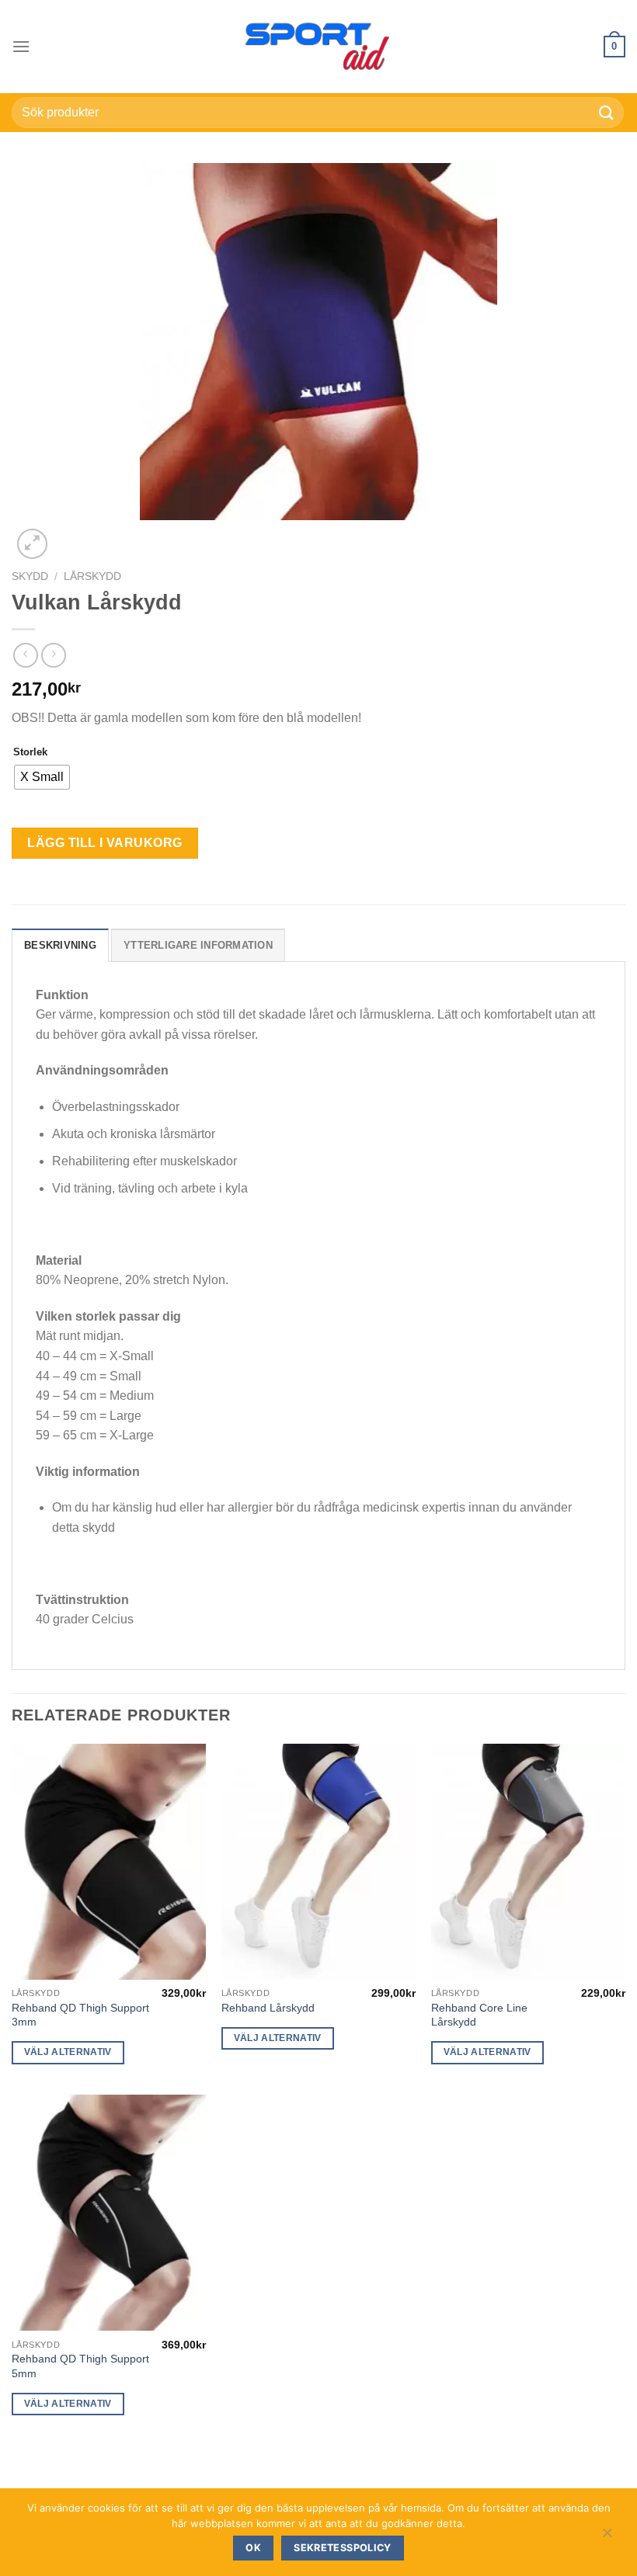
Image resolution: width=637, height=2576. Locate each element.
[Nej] (607, 2536)
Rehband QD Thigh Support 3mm (80, 2015)
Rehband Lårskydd (268, 2008)
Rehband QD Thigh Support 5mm (80, 2366)
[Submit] (607, 112)
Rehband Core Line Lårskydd (479, 2015)
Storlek (30, 752)
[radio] (42, 777)
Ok (253, 2548)
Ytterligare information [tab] (198, 945)
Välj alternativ (68, 2052)
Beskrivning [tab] (60, 945)
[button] (21, 46)
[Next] (70, 535)
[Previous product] (53, 655)
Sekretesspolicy (343, 2548)
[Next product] (25, 655)
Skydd (30, 576)
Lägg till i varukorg (105, 843)
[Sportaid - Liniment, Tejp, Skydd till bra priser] (318, 47)
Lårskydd (92, 576)
